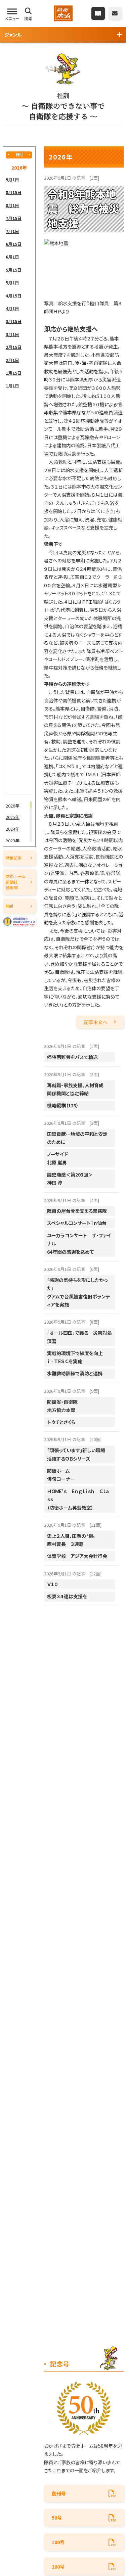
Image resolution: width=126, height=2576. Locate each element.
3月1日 (12, 334)
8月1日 (12, 205)
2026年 (13, 806)
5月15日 (14, 270)
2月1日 (12, 360)
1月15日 (14, 373)
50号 (57, 2518)
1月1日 (12, 386)
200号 (58, 2567)
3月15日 (14, 321)
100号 (58, 2542)
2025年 (13, 817)
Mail (9, 906)
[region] (19, 484)
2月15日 (14, 347)
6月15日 (14, 244)
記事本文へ (96, 1022)
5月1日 (12, 283)
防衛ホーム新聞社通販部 (15, 882)
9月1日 (12, 179)
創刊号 (59, 2493)
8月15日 (14, 192)
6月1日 (12, 257)
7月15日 (14, 218)
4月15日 (14, 296)
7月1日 (12, 231)
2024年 (13, 829)
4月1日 (12, 308)
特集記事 (14, 858)
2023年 (13, 841)
